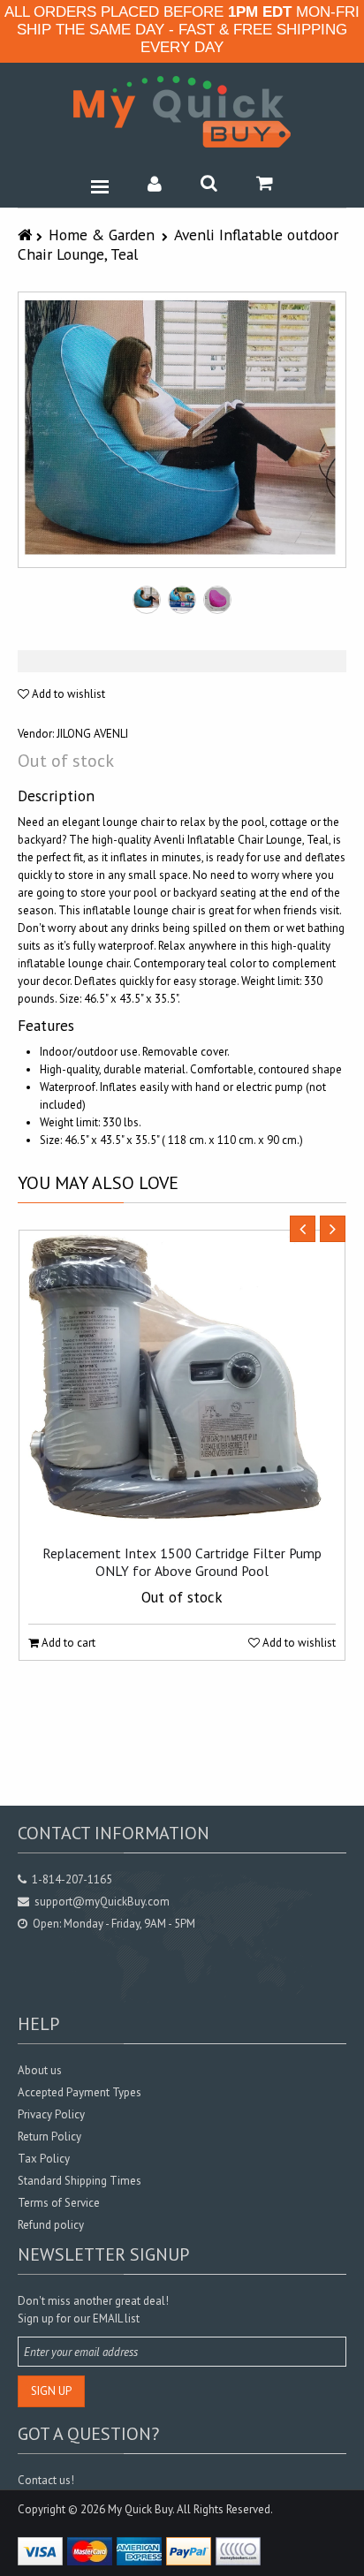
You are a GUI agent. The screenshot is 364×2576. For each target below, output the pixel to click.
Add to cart (67, 1643)
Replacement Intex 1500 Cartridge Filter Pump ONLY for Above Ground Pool (182, 1562)
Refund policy (51, 2225)
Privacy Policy (51, 2114)
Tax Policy (44, 2159)
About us (40, 2070)
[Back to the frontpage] (27, 235)
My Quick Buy (140, 2509)
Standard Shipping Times (80, 2181)
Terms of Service (59, 2203)
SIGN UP (51, 2391)
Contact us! (46, 2480)
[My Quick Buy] (182, 112)
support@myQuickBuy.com (102, 1902)
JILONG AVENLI (92, 734)
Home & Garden (102, 235)
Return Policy (49, 2137)
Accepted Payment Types (80, 2092)
